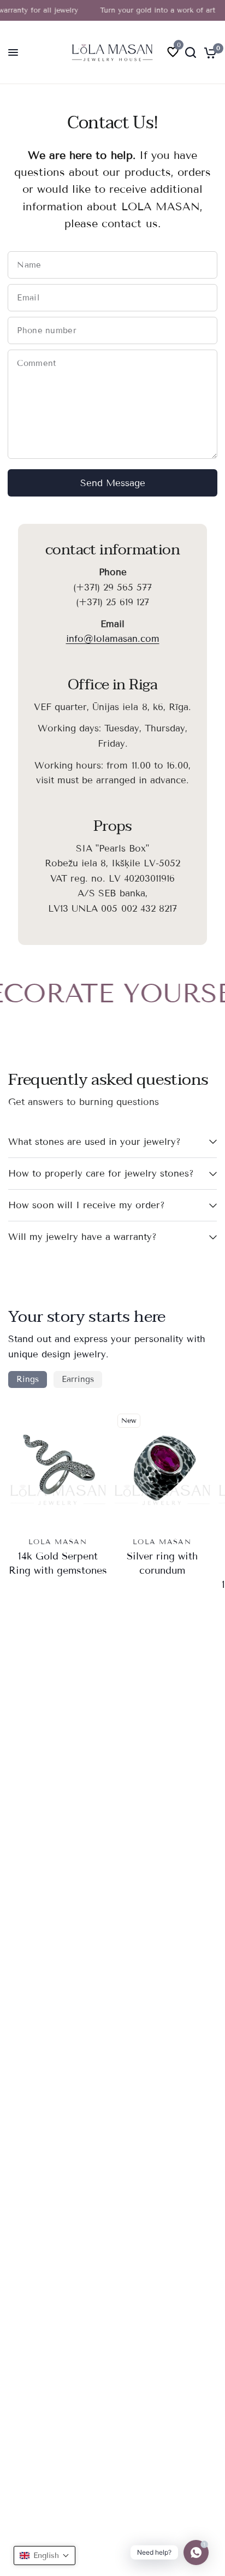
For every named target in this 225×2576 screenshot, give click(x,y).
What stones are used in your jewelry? (94, 1142)
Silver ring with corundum (162, 1564)
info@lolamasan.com (113, 639)
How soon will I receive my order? (87, 1205)
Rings (28, 1379)
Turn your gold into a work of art (150, 10)
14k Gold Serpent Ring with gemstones (58, 1564)
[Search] (191, 52)
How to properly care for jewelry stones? (101, 1174)
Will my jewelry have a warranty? (82, 1237)
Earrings (78, 1379)
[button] (45, 2556)
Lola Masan (58, 1542)
